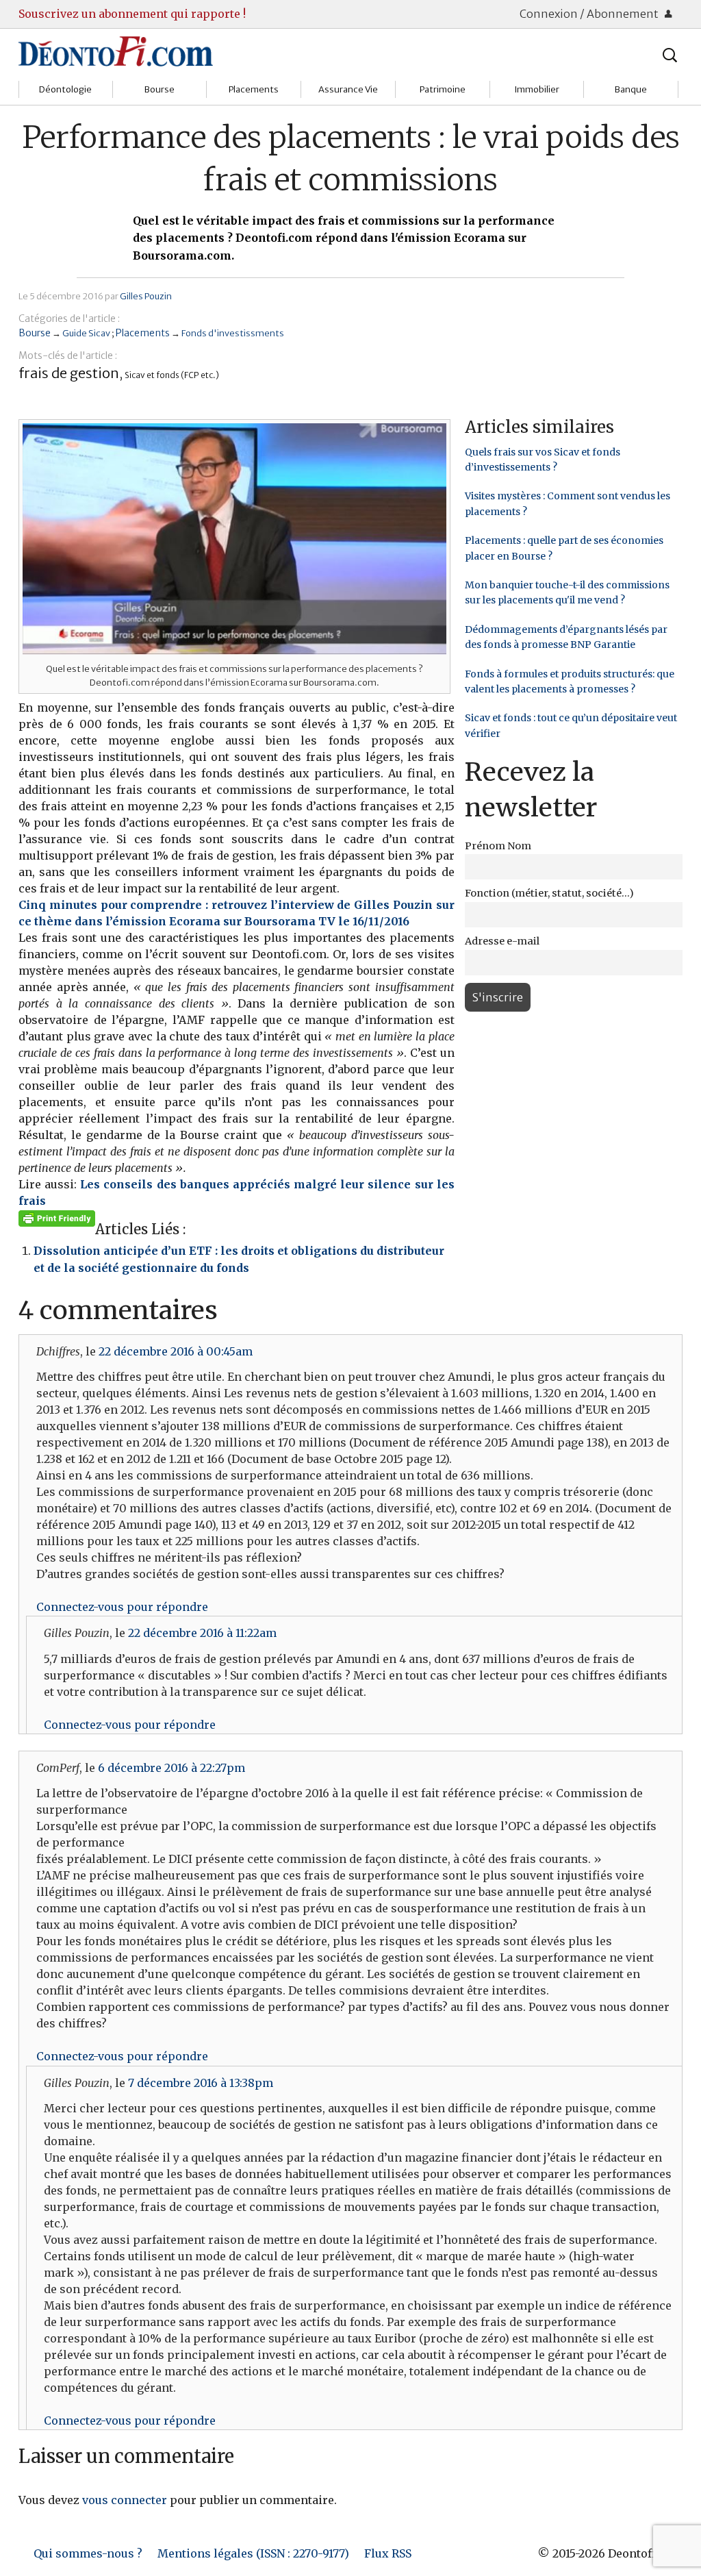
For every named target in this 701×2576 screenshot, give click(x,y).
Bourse (160, 89)
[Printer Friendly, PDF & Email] (57, 1218)
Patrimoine (443, 89)
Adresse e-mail (502, 941)
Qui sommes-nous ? (88, 2553)
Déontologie (65, 89)
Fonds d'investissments (233, 333)
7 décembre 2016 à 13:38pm (201, 2083)
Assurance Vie (348, 89)
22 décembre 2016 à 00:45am (176, 1351)
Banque (631, 89)
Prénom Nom (498, 846)
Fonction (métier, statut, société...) (549, 893)
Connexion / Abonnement (590, 14)
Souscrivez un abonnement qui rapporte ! (132, 14)
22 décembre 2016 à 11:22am (202, 1633)
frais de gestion (69, 373)
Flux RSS (388, 2553)
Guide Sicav (86, 333)
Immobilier (537, 89)
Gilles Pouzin (146, 296)
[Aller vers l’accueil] (116, 51)
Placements (254, 89)
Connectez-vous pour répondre (122, 1607)
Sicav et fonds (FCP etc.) (172, 375)
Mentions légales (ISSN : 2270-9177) (253, 2553)
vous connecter (125, 2500)
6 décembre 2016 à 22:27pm (171, 1768)
